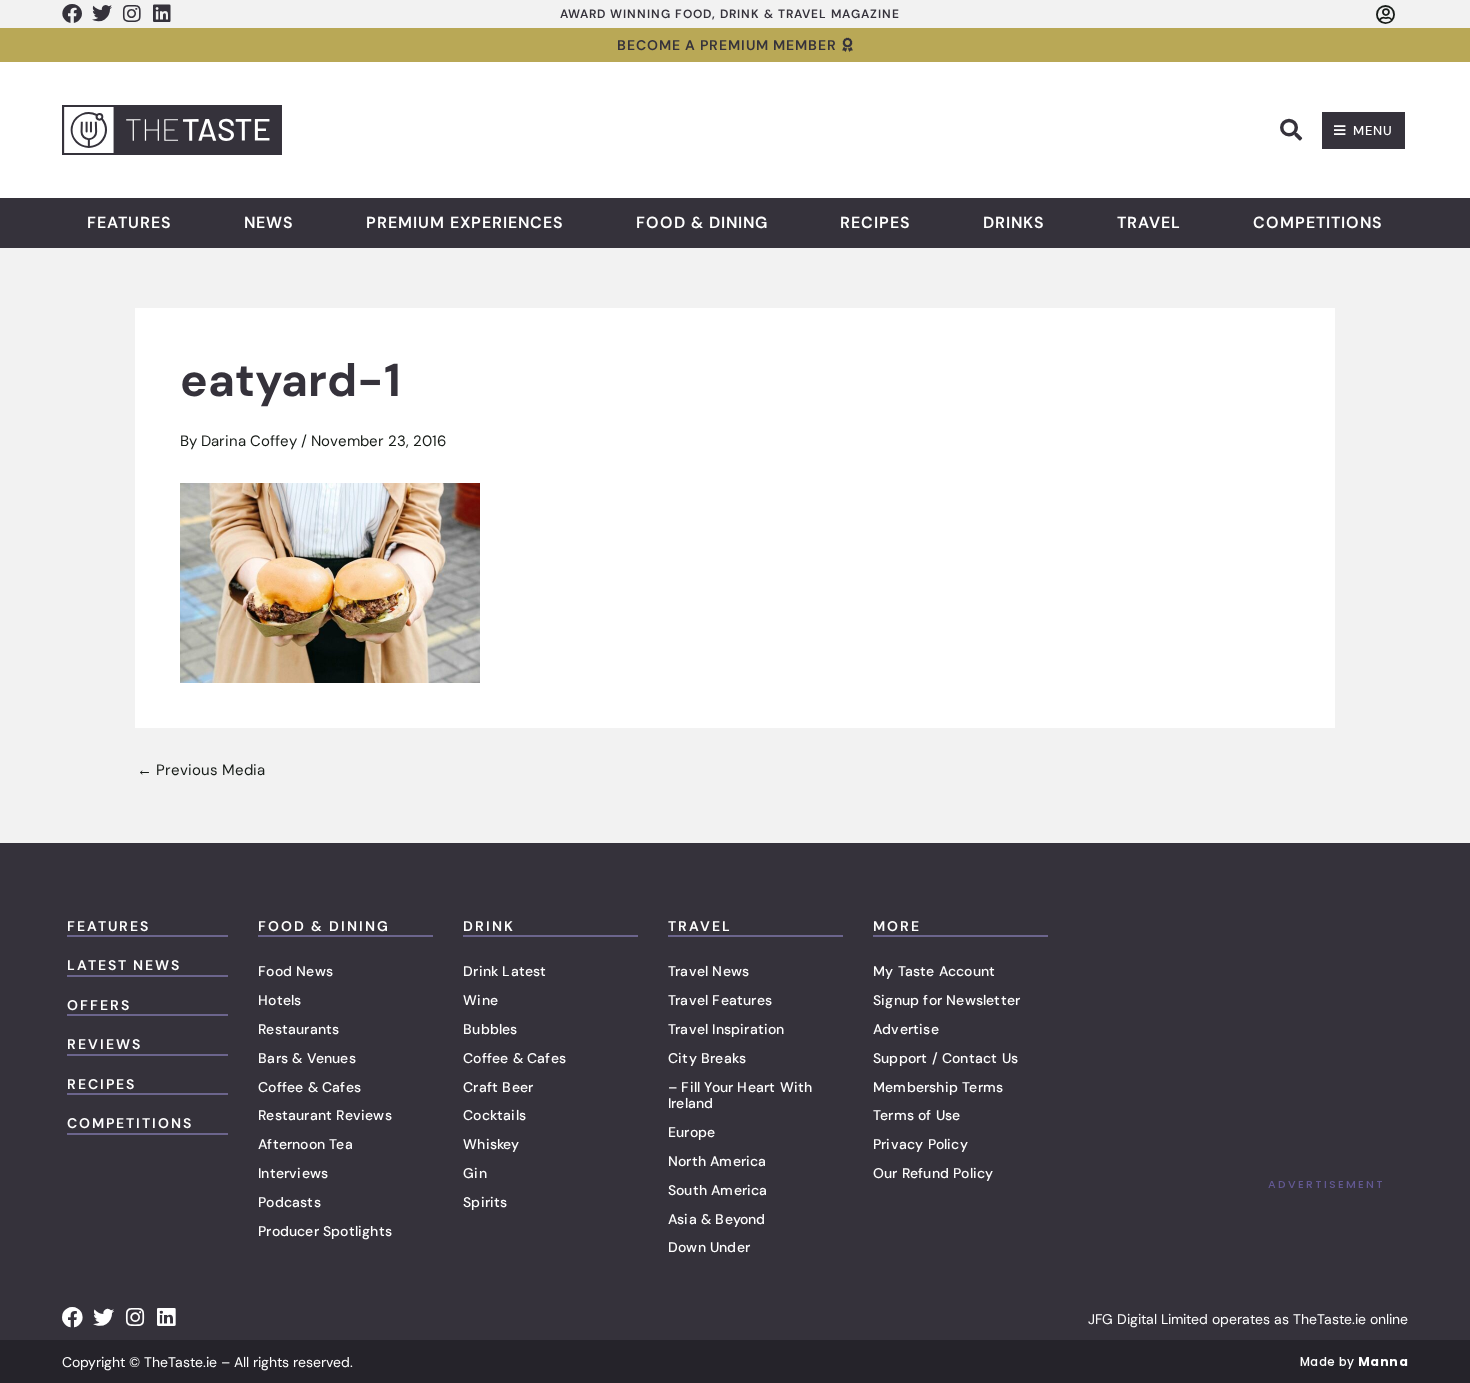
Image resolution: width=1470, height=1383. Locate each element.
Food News (295, 971)
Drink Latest (504, 971)
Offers (99, 1005)
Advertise (906, 1029)
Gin (475, 1173)
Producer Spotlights (325, 1231)
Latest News (124, 965)
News (269, 223)
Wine (480, 1000)
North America (717, 1161)
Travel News (708, 971)
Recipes (875, 223)
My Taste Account (934, 971)
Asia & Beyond (717, 1219)
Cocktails (494, 1115)
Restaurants (298, 1029)
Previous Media (201, 770)
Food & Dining (702, 223)
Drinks (1014, 223)
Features (129, 223)
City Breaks (707, 1058)
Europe (691, 1132)
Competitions (1318, 223)
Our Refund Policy (933, 1173)
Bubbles (490, 1029)
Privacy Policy (920, 1144)
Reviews (104, 1044)
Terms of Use (916, 1115)
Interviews (293, 1173)
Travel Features (720, 1000)
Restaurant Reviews (325, 1115)
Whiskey (491, 1144)
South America (718, 1190)
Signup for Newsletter (946, 1000)
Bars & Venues (307, 1058)
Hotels (279, 1000)
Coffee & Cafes (309, 1087)
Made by (1354, 1361)
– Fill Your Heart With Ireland (740, 1095)
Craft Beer (498, 1087)
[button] (1291, 130)
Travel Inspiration (726, 1029)
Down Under (709, 1247)
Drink (489, 926)
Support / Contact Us (945, 1058)
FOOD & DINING (324, 926)
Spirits (485, 1202)
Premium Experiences (465, 223)
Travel (1149, 223)
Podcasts (289, 1202)
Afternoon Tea (305, 1144)
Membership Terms (938, 1087)
